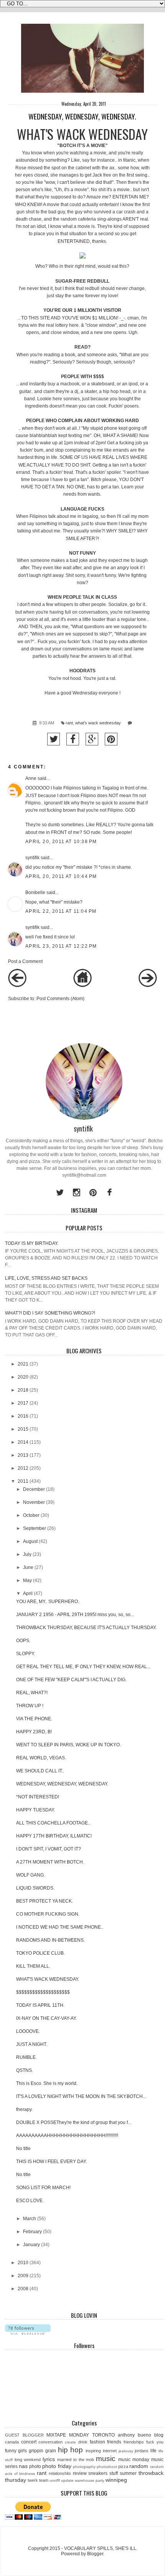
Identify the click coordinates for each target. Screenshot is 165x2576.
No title (23, 2149)
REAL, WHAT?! (32, 1693)
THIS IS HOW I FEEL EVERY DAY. (51, 2162)
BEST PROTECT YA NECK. (45, 1901)
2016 (23, 1416)
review (80, 2473)
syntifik (32, 858)
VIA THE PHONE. (34, 1719)
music (106, 2459)
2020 (23, 1377)
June (28, 1567)
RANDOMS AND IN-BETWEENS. (50, 1940)
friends (114, 2442)
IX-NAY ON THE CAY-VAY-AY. (46, 2018)
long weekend (28, 2460)
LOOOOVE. (28, 2031)
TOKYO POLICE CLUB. (40, 1953)
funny (11, 2451)
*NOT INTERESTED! (38, 1797)
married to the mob (76, 2460)
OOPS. (23, 1641)
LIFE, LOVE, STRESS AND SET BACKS (46, 1278)
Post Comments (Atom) (60, 999)
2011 (23, 1481)
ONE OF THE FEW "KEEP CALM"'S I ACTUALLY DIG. (71, 1680)
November (34, 1502)
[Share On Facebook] (73, 739)
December (34, 1489)
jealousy (126, 2451)
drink (83, 2442)
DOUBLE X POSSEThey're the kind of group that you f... (74, 2122)
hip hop (71, 2450)
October (31, 1515)
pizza (123, 2466)
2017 (23, 1403)
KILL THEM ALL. (33, 1966)
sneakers (98, 2473)
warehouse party (90, 2480)
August (30, 1541)
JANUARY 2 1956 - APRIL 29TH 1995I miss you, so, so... (75, 1615)
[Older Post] (148, 986)
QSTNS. (25, 2070)
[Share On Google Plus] (92, 739)
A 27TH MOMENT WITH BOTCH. (50, 1862)
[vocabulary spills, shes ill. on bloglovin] (28, 2333)
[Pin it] (111, 739)
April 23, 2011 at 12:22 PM (61, 946)
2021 (23, 1364)
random (139, 2466)
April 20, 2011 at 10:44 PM (61, 876)
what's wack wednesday (98, 723)
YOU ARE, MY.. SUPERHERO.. (48, 1602)
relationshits (60, 2473)
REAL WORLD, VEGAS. (41, 1758)
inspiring (93, 2451)
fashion (97, 2442)
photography (84, 2467)
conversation (50, 2442)
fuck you (155, 2442)
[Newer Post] (17, 986)
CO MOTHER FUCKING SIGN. (48, 1914)
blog (159, 2435)
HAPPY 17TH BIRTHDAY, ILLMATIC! (54, 1836)
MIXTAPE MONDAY (68, 2435)
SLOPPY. (26, 1654)
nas (23, 2466)
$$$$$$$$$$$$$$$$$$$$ (43, 1992)
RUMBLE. (26, 2057)
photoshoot (107, 2467)
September (35, 1528)
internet (110, 2451)
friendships (134, 2442)
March (30, 2219)
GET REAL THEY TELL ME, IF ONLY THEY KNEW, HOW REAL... (83, 1667)
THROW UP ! (30, 1706)
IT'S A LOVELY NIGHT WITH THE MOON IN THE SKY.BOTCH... (81, 2096)
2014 (23, 1442)
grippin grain (42, 2451)
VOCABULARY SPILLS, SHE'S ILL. (101, 2548)
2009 (23, 2276)
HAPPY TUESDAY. (35, 1810)
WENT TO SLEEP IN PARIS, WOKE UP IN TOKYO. (68, 1745)
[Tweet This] (54, 739)
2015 (23, 1429)
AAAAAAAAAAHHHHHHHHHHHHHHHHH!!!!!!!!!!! (67, 2135)
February (32, 2232)
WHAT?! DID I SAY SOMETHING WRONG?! (50, 1313)
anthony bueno (134, 2435)
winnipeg (116, 2480)
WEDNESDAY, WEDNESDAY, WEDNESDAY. (62, 1784)
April (28, 1593)
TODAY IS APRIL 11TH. (40, 2005)
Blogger (95, 2554)
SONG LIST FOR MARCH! (43, 2188)
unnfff (55, 2480)
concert (29, 2442)
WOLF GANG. (31, 1875)
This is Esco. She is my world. (47, 2083)
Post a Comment (25, 961)
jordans (142, 2451)
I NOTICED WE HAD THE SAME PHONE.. (60, 1927)
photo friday (57, 2466)
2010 (23, 2263)
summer (128, 2473)
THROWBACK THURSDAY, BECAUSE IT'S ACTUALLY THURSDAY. (86, 1628)
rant (69, 723)
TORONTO (103, 2435)
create (70, 2442)
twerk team (38, 2480)
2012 (23, 1468)
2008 (23, 2289)
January (31, 2245)
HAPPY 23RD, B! (34, 1732)
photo (35, 2466)
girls (22, 2451)
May (27, 1580)
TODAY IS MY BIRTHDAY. (32, 1243)
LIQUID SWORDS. (35, 1888)
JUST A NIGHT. (32, 2044)
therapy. (24, 2109)
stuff (114, 2473)
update (67, 2480)
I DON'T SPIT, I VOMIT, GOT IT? (49, 1849)
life (153, 2451)
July (27, 1554)
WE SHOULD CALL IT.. (40, 1771)
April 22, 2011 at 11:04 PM (61, 911)
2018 (23, 1390)
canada (12, 2442)
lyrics (49, 2459)
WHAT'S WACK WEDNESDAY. (48, 1979)
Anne (31, 778)
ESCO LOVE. (30, 2201)
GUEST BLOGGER (24, 2435)
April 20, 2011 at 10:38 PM (61, 842)
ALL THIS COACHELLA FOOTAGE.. (53, 1823)
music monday (134, 2460)
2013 (23, 1455)
